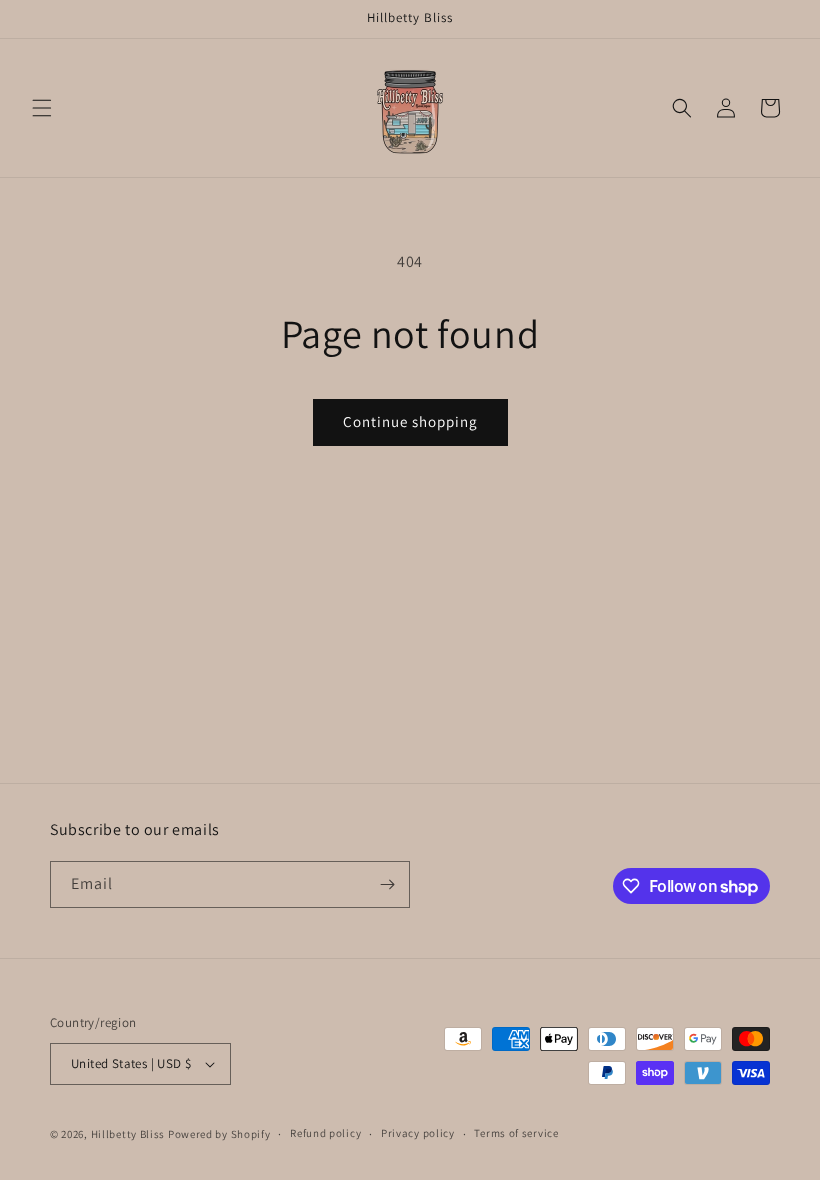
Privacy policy (418, 1133)
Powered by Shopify (219, 1134)
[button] (42, 108)
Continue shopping (410, 421)
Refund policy (325, 1133)
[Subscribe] (387, 884)
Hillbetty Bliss (128, 1134)
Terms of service (516, 1133)
